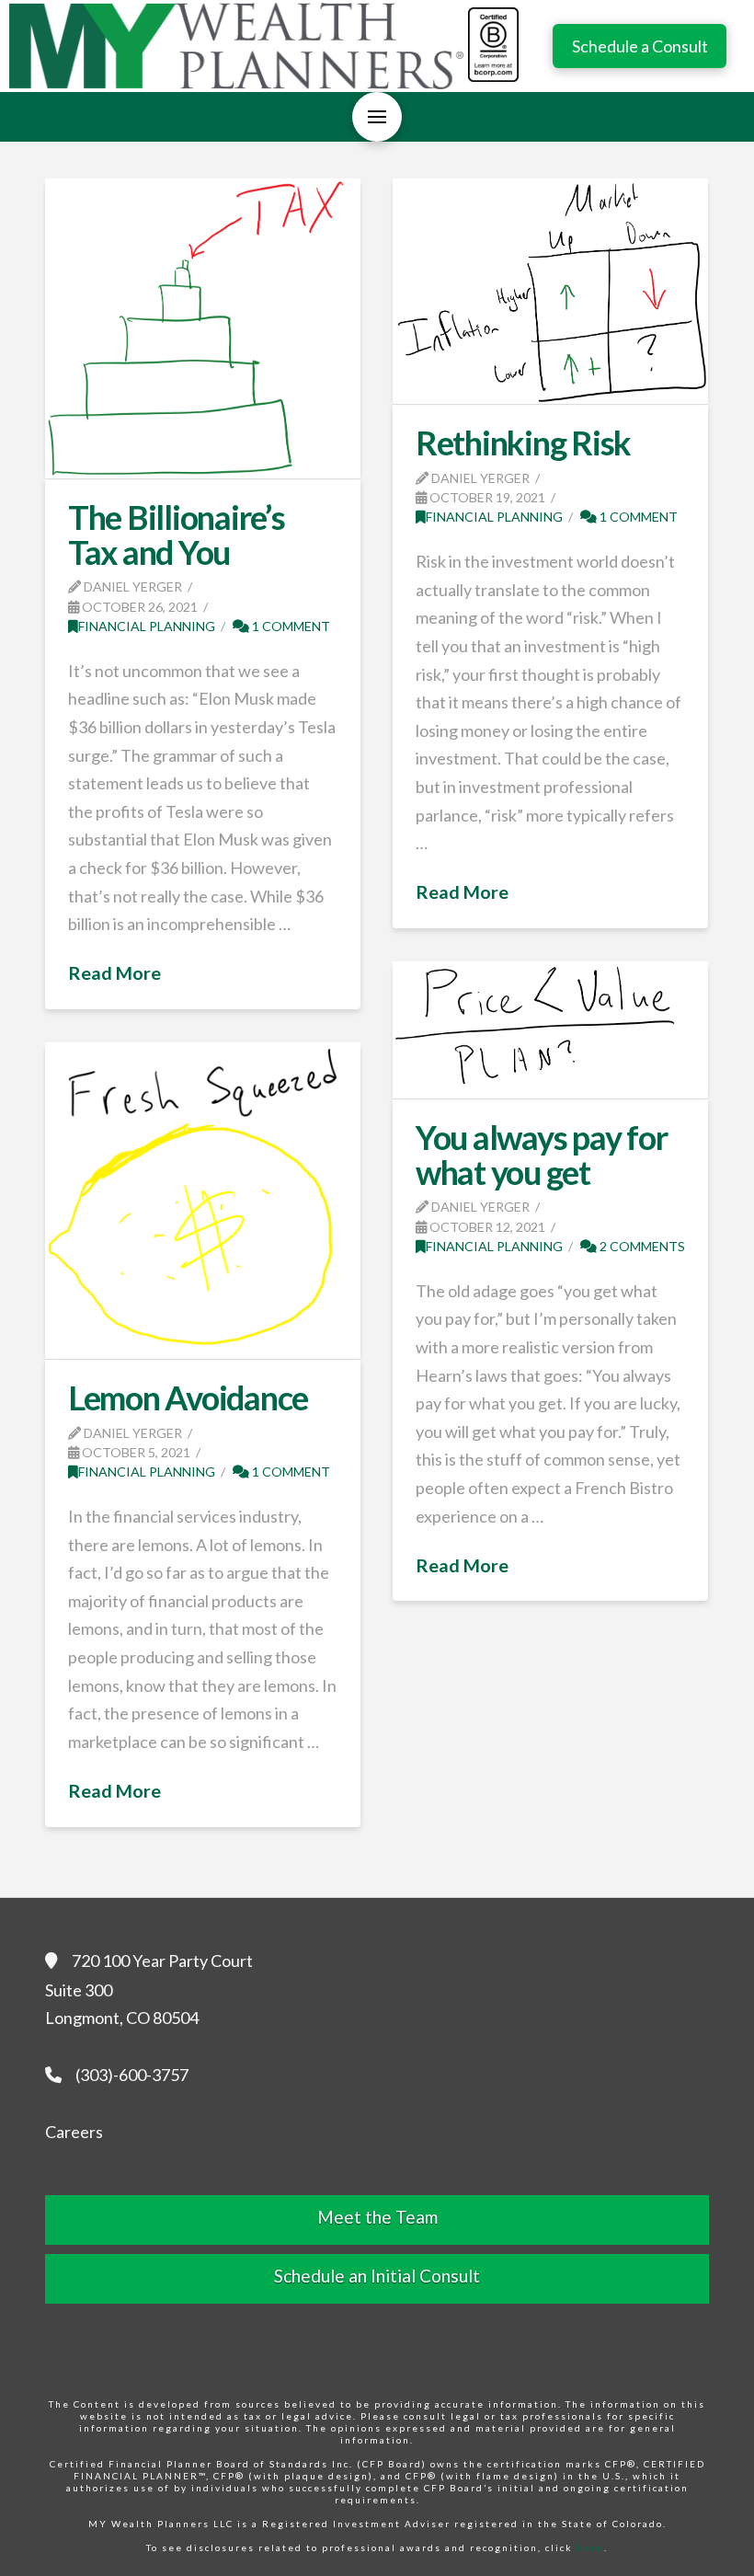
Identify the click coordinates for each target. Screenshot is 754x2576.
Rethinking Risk (523, 443)
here (590, 2547)
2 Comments (641, 1246)
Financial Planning (147, 626)
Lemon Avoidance (188, 1397)
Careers (74, 2132)
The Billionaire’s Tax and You (177, 535)
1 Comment (290, 626)
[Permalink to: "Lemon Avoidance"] (202, 1201)
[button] (377, 117)
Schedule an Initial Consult (377, 2276)
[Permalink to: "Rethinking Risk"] (550, 291)
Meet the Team (377, 2217)
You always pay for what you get (541, 1155)
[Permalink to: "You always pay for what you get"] (550, 1030)
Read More (114, 972)
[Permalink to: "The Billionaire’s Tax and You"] (202, 328)
